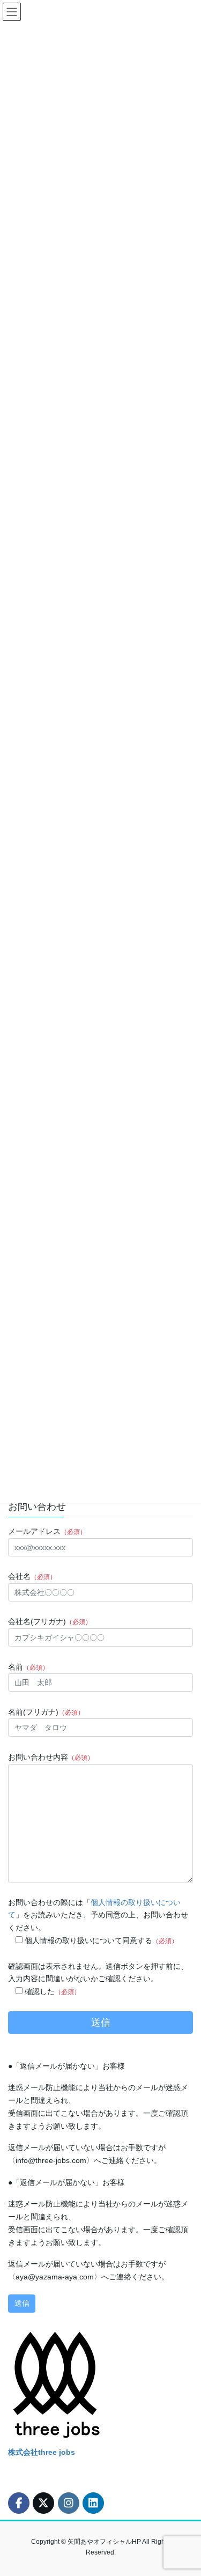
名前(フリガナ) (46, 1712)
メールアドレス (47, 1531)
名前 (28, 1667)
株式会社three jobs (42, 2452)
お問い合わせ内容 (51, 1757)
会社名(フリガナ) (50, 1621)
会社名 (32, 1576)
